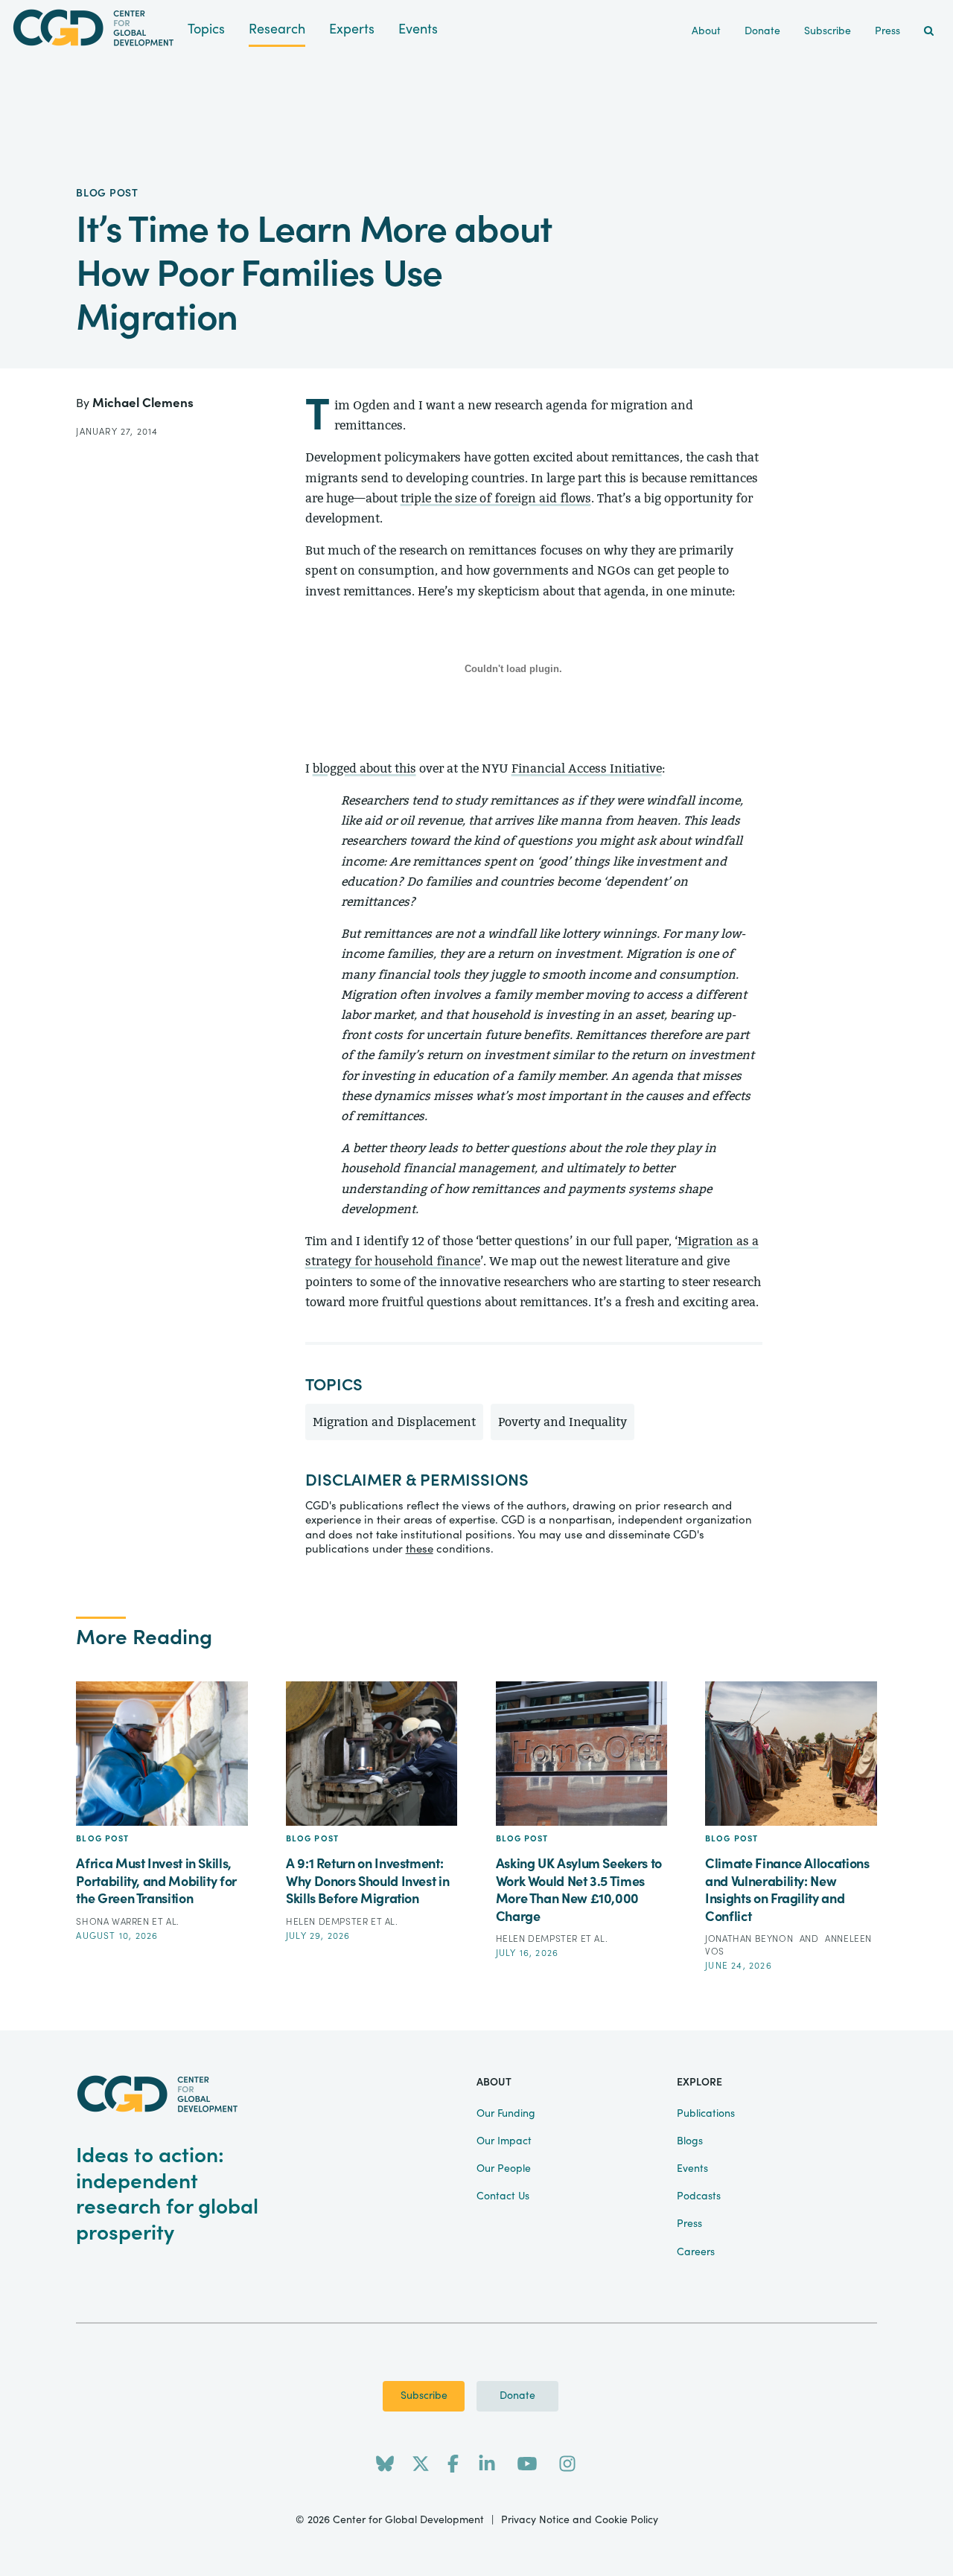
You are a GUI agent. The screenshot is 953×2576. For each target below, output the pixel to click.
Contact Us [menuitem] (503, 2196)
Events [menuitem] (692, 2169)
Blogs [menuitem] (690, 2141)
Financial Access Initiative (587, 768)
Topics (206, 29)
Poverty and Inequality (562, 1422)
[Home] (94, 28)
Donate (517, 2396)
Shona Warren (114, 1922)
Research (277, 29)
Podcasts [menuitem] (699, 2196)
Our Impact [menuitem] (504, 2141)
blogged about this (364, 768)
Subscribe (424, 2396)
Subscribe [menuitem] (828, 31)
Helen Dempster (328, 1922)
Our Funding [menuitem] (506, 2114)
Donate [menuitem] (762, 31)
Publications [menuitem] (706, 2114)
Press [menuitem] (887, 31)
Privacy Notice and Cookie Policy (580, 2520)
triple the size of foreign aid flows (496, 498)
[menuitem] (929, 32)
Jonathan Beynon (750, 1939)
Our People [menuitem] (504, 2169)
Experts (352, 29)
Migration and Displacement (394, 1422)
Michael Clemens (143, 403)
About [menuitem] (706, 31)
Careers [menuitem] (696, 2252)
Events (418, 29)
